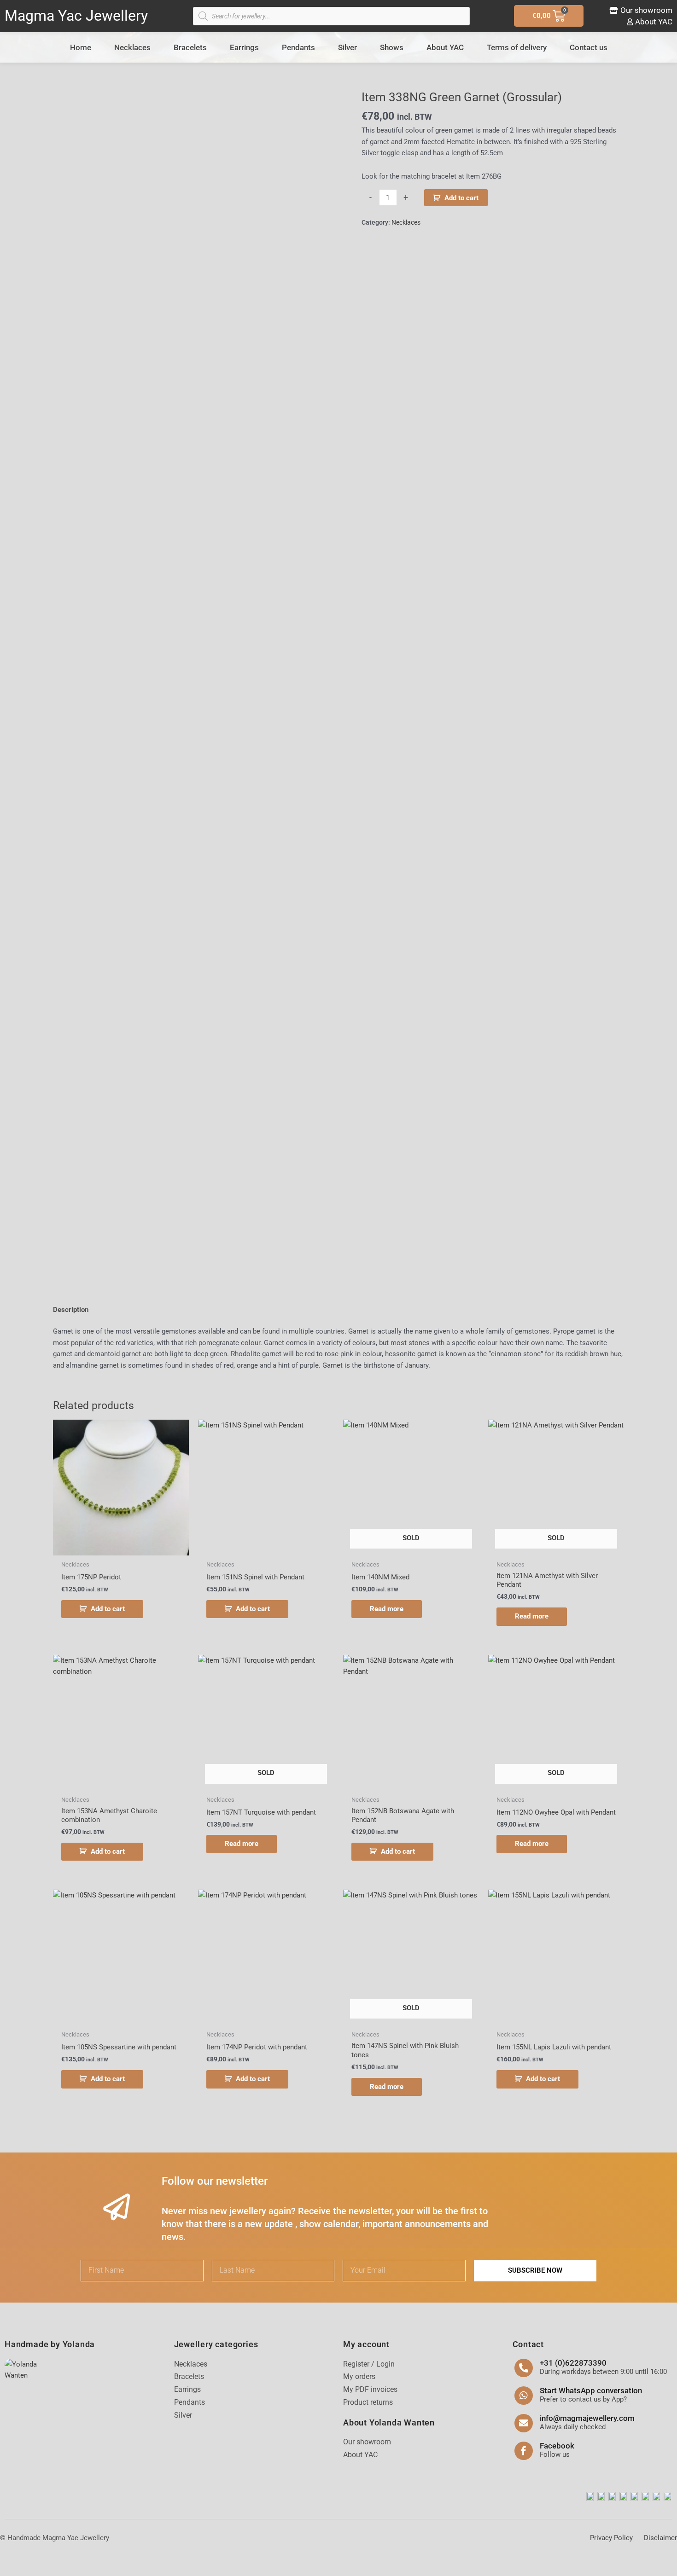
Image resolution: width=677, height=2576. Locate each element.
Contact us (589, 47)
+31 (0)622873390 (573, 2363)
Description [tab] (71, 1310)
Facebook (557, 2446)
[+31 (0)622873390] (524, 2368)
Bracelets (190, 47)
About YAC (445, 47)
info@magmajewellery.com (587, 2418)
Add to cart (461, 198)
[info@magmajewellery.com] (524, 2423)
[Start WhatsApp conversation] (524, 2396)
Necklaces (132, 47)
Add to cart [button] (108, 1609)
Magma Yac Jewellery (76, 16)
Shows (392, 47)
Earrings (244, 47)
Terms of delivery (517, 47)
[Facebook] (524, 2451)
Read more (387, 1609)
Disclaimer (660, 2538)
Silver (347, 47)
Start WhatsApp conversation (591, 2390)
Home (81, 47)
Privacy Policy (611, 2538)
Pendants (298, 47)
